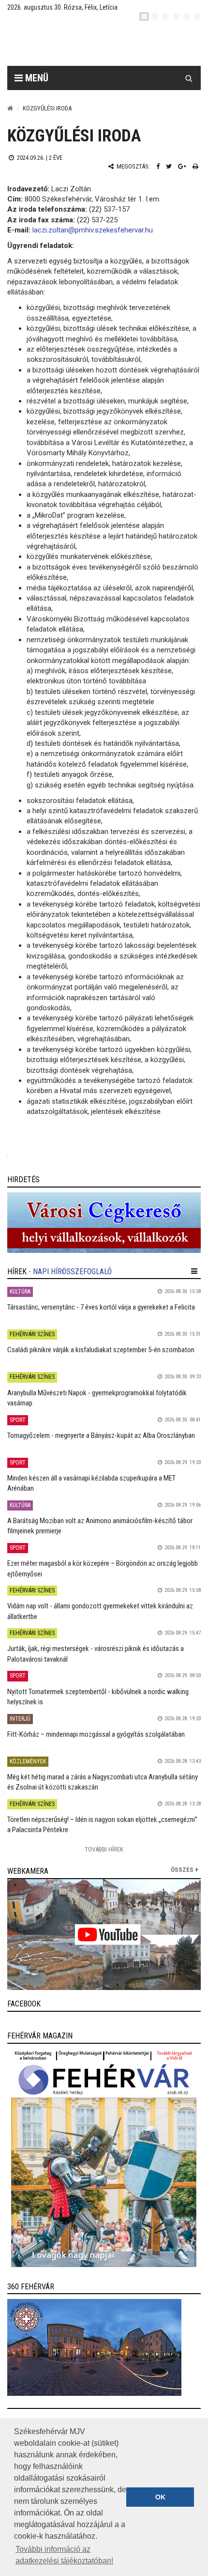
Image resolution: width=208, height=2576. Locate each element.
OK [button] (160, 2497)
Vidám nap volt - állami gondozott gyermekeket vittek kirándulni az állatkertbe (100, 1611)
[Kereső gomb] (189, 78)
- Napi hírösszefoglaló (70, 1272)
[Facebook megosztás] (158, 166)
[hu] (144, 16)
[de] (176, 16)
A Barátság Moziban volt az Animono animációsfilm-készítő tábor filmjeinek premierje (100, 1526)
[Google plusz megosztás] (182, 166)
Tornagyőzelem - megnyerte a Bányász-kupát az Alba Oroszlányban (101, 1435)
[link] (104, 1223)
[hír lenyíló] (194, 1271)
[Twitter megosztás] (169, 166)
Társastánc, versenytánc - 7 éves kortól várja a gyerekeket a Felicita (101, 1307)
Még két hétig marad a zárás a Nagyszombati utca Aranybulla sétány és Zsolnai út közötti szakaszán (103, 1782)
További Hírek (104, 1849)
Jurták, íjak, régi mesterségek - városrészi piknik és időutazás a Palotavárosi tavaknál (96, 1654)
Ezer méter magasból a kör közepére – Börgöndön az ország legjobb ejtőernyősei (103, 1568)
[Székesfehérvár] (96, 44)
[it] (187, 16)
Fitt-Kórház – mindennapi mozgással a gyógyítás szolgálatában (96, 1734)
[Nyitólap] (10, 108)
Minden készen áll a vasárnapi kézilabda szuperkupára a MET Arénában (91, 1483)
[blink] (197, 16)
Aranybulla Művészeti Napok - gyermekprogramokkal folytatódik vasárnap (97, 1398)
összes (182, 1870)
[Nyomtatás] (195, 166)
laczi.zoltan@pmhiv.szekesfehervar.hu (93, 230)
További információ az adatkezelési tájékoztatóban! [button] (64, 2555)
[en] (155, 16)
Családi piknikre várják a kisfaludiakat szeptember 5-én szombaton (101, 1350)
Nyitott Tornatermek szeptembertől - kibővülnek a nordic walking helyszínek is (98, 1697)
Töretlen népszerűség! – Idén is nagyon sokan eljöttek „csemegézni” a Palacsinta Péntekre (102, 1825)
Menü (36, 78)
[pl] (165, 16)
